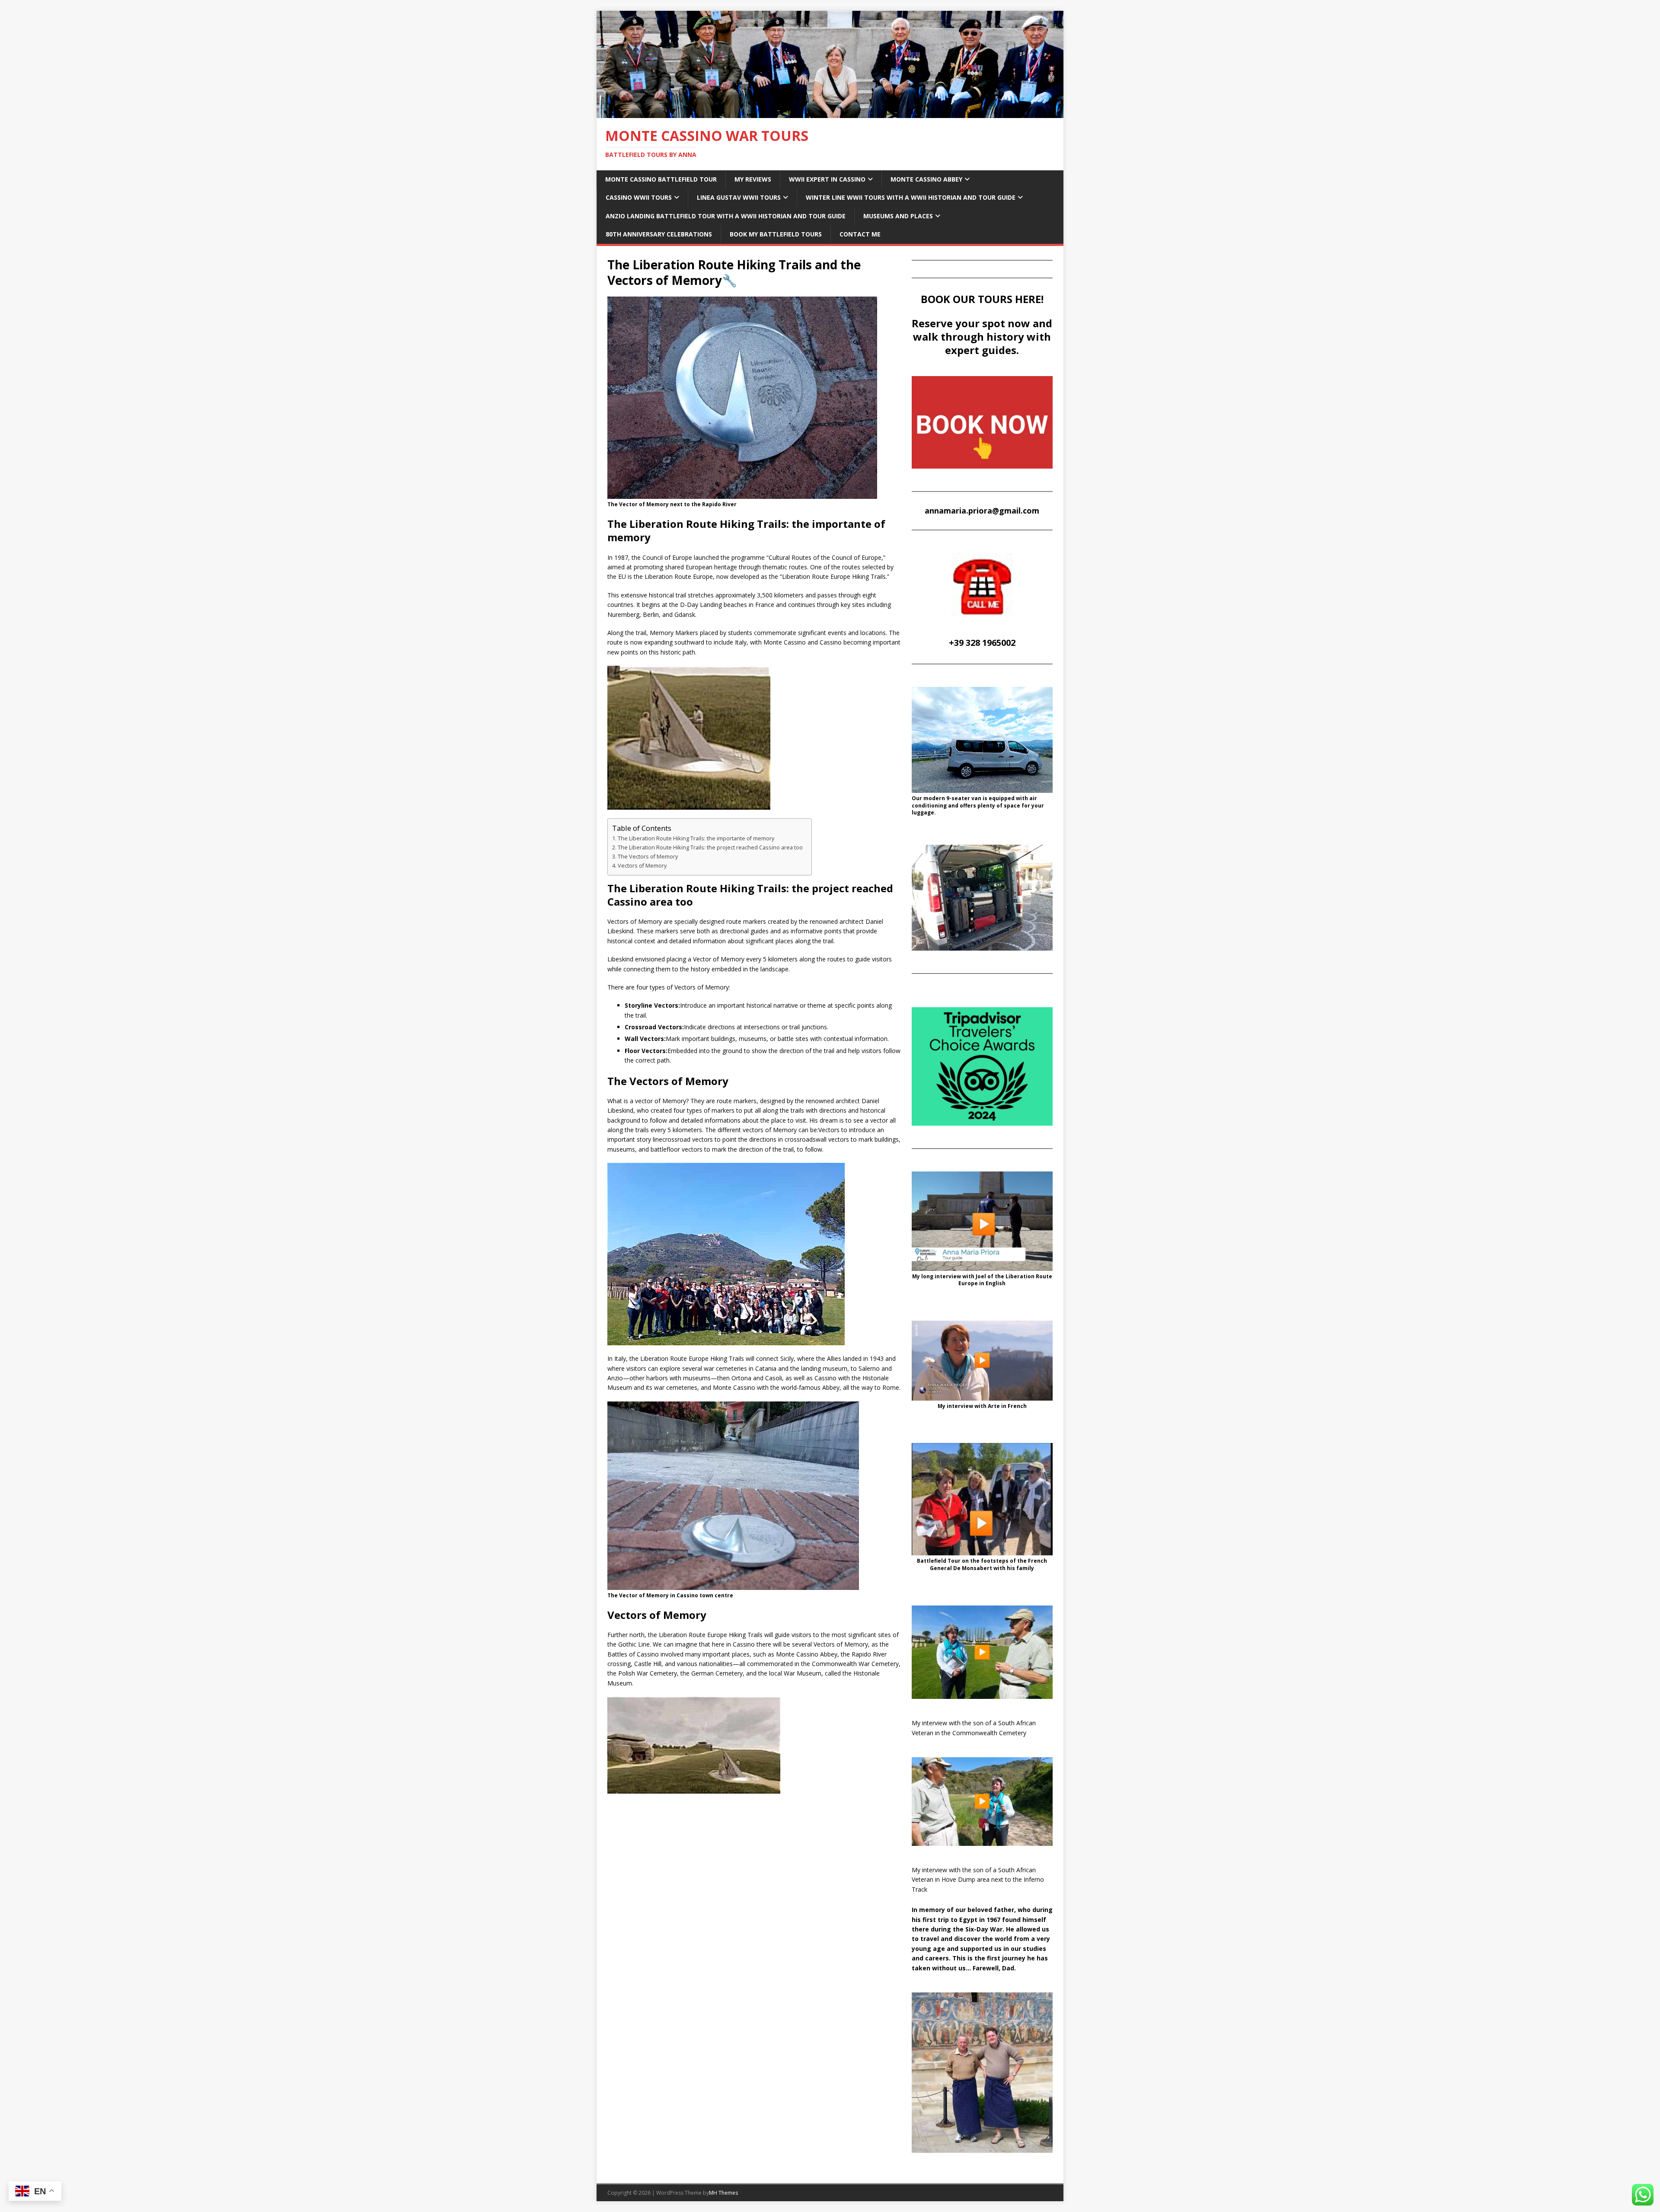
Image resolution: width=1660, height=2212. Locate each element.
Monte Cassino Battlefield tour (661, 179)
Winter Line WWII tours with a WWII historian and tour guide (911, 197)
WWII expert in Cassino (827, 179)
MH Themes (723, 2193)
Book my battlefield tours (776, 234)
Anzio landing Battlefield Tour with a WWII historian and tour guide (726, 216)
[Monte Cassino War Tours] (830, 113)
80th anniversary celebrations (659, 234)
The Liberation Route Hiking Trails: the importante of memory (696, 838)
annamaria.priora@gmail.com (982, 511)
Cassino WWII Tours (639, 197)
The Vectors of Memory (648, 857)
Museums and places (898, 216)
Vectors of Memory (642, 866)
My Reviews (753, 179)
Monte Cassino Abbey (926, 179)
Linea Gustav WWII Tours (739, 197)
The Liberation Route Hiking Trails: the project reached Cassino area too (710, 847)
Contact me (860, 234)
